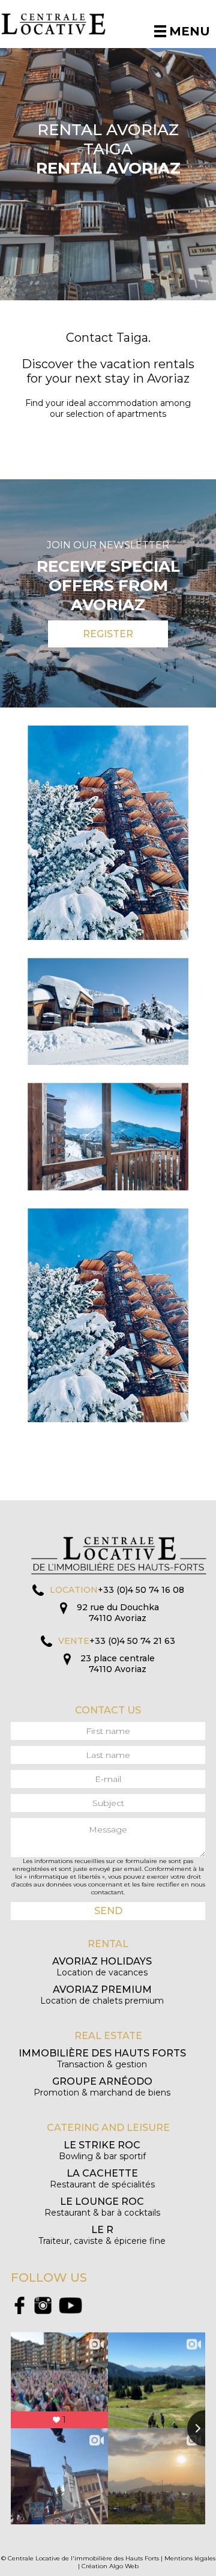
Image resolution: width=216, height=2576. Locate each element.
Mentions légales (190, 2558)
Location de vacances (102, 1967)
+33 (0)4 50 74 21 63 (132, 1641)
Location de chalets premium (102, 1995)
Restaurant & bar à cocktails (102, 2207)
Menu (190, 31)
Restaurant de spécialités (102, 2179)
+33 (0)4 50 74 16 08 (141, 1590)
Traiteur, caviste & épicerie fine (102, 2235)
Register (108, 634)
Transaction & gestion (102, 2059)
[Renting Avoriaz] (62, 24)
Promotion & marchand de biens (102, 2087)
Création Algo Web (110, 2566)
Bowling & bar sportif (102, 2150)
